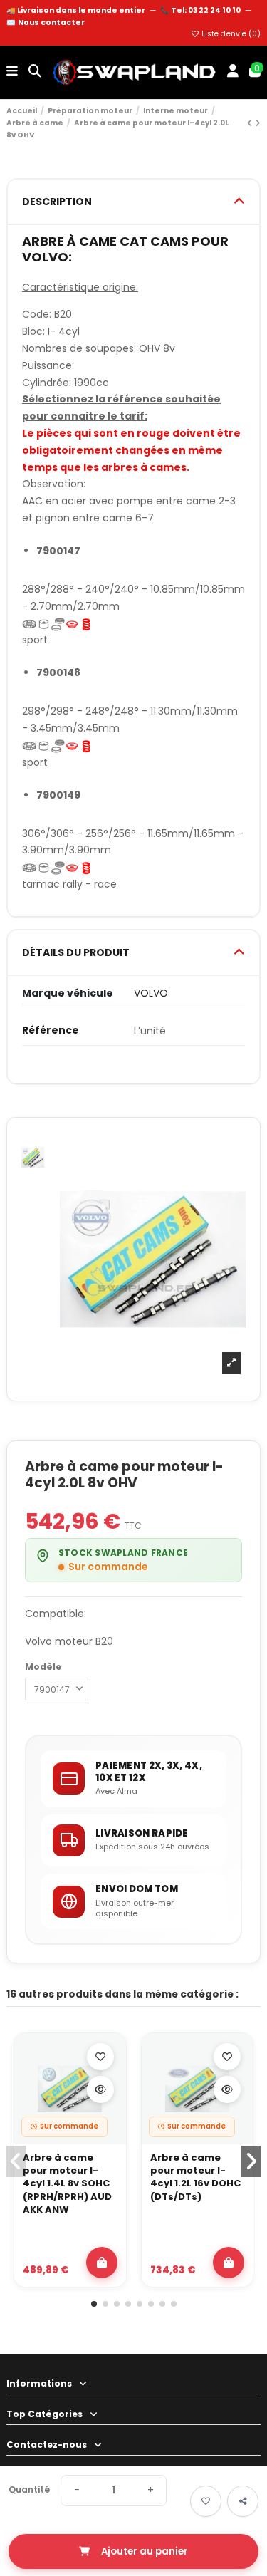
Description (57, 202)
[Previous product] (251, 123)
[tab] (133, 202)
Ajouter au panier (145, 2551)
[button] (94, 2304)
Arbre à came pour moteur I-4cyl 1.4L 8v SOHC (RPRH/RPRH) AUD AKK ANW (67, 2184)
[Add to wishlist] (206, 2501)
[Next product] (258, 123)
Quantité (29, 2490)
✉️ (46, 22)
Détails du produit (76, 952)
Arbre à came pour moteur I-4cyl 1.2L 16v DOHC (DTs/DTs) (195, 2177)
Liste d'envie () (230, 34)
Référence (51, 1030)
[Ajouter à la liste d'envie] (100, 2057)
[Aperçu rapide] (100, 2089)
